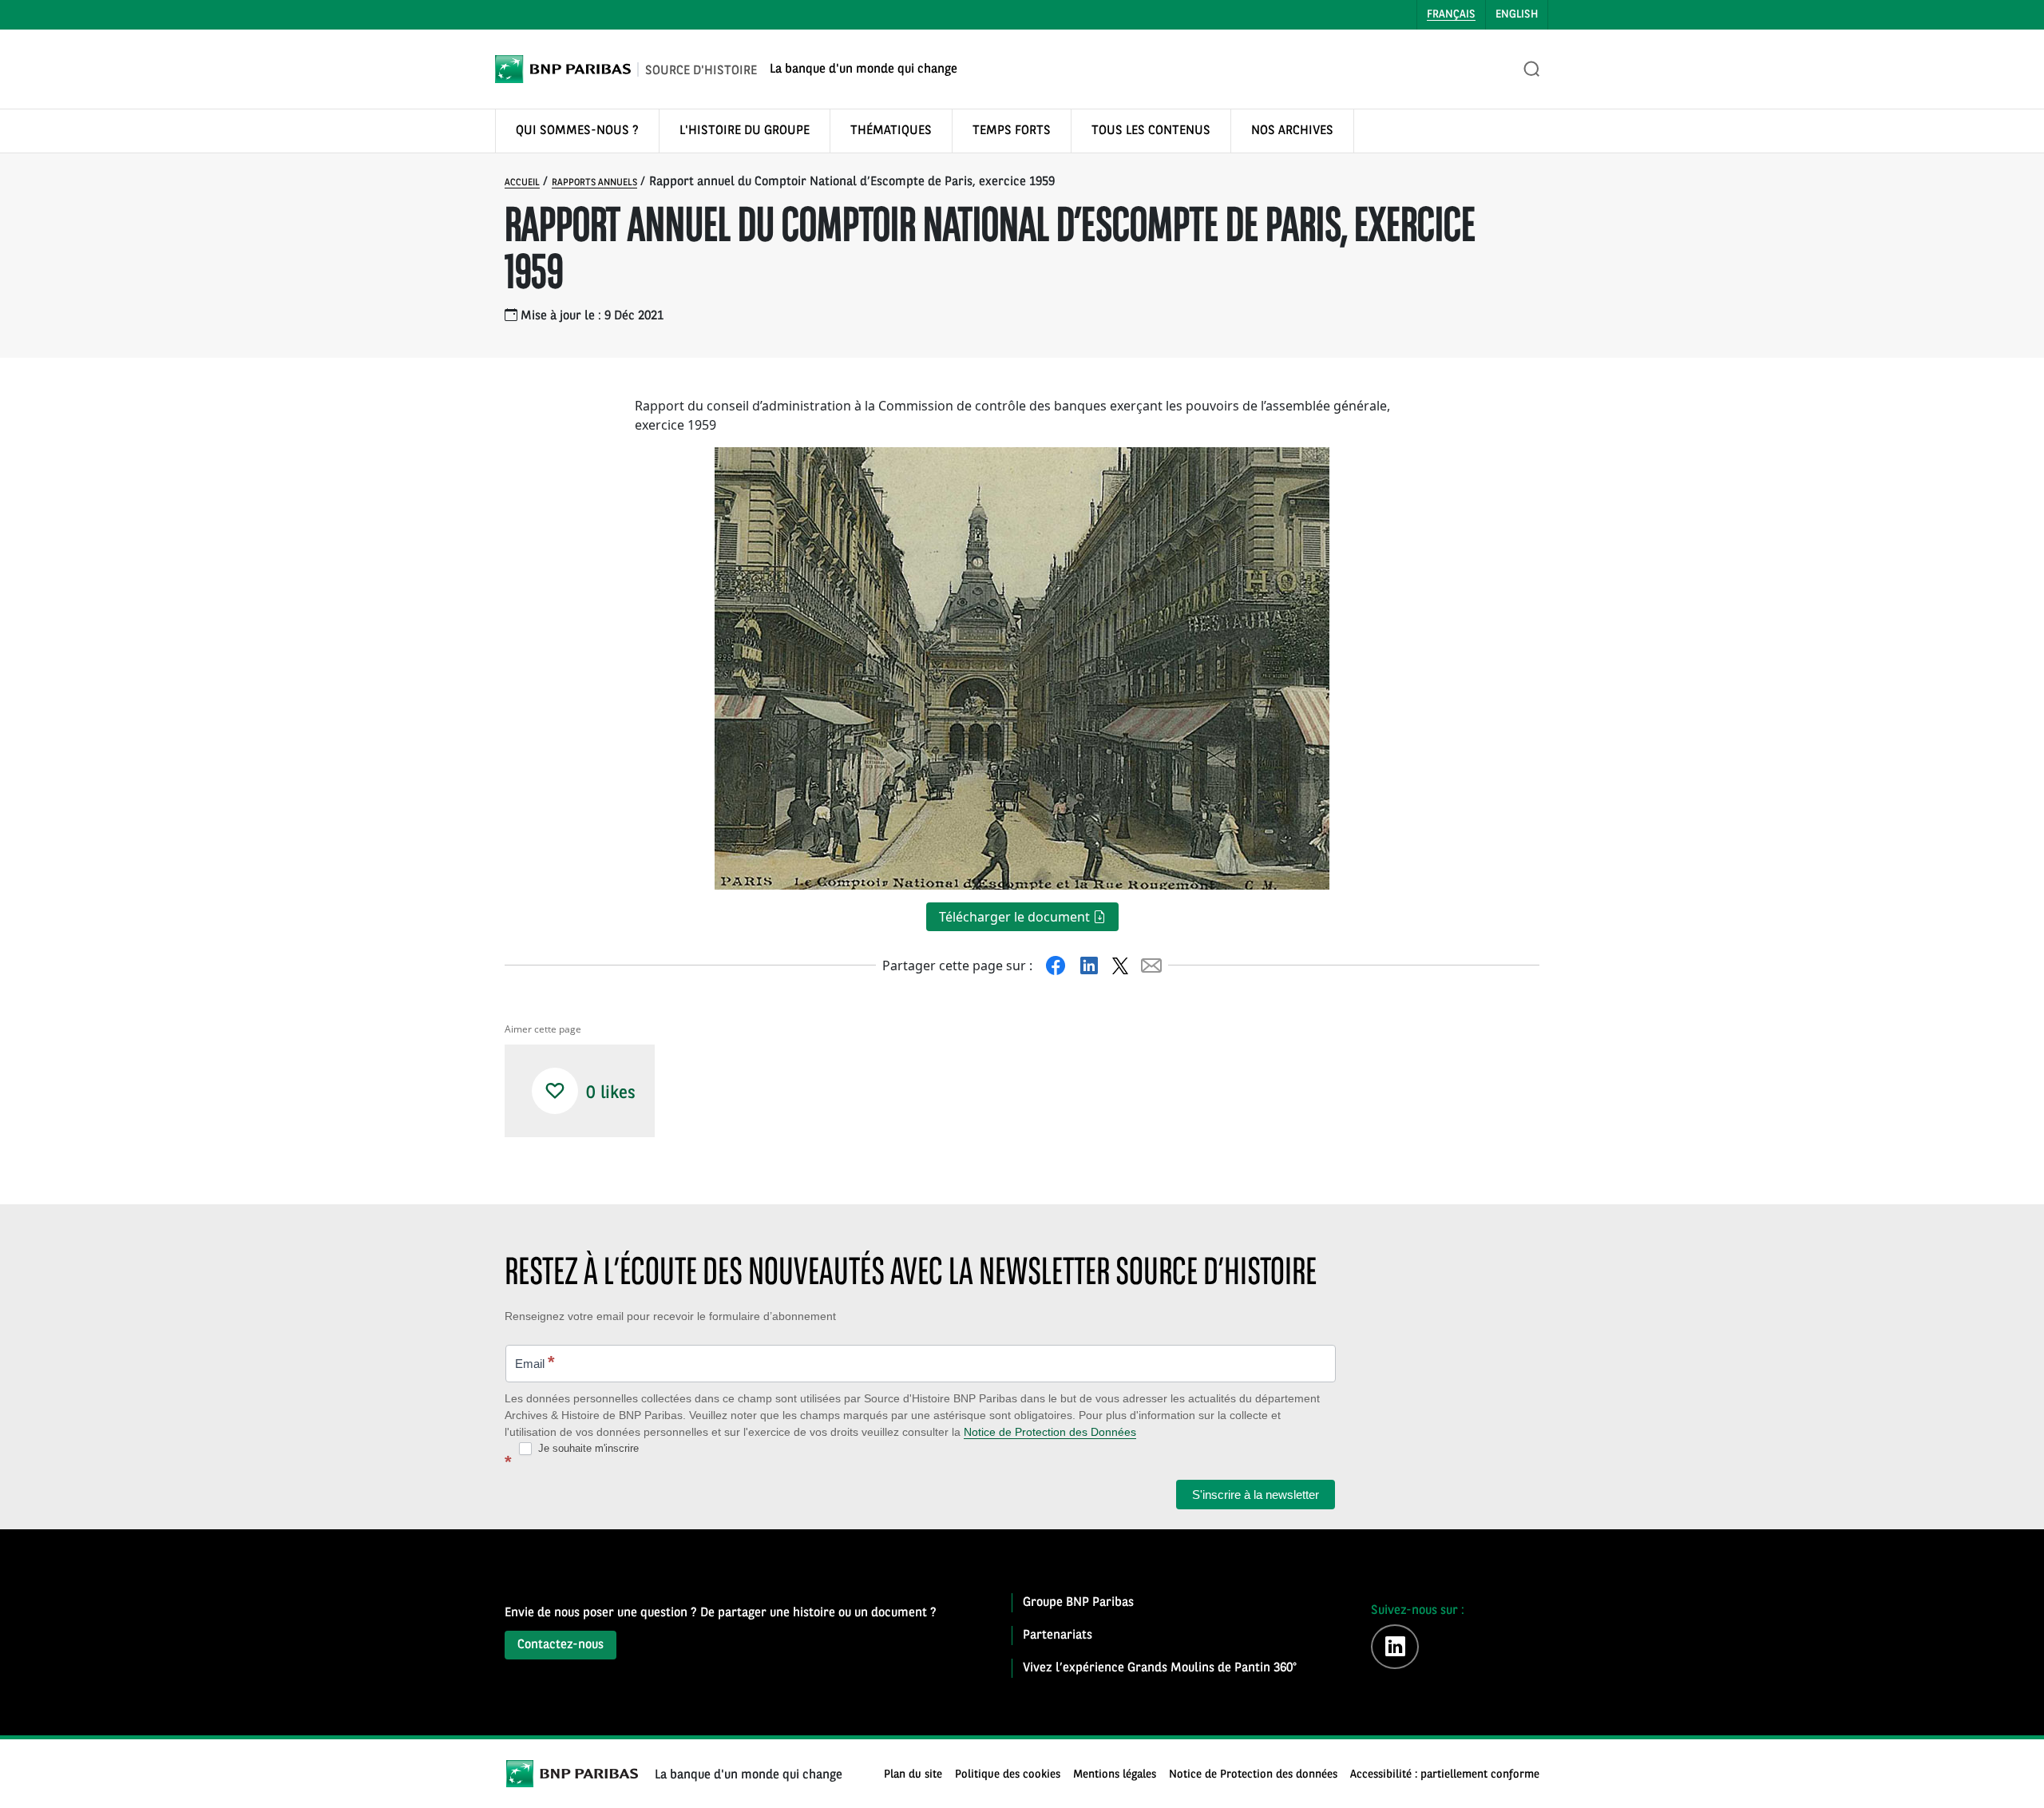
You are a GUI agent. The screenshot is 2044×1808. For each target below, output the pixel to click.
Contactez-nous (561, 1645)
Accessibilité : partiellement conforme (1445, 1775)
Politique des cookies (1008, 1775)
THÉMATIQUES (891, 131)
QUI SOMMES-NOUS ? (577, 131)
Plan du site (913, 1775)
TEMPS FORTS (1012, 131)
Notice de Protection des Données (1050, 1432)
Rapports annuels (594, 183)
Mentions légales (1115, 1775)
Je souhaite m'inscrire (587, 1448)
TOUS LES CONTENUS (1151, 131)
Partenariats (1058, 1636)
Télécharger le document (1016, 917)
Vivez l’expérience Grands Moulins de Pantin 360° (1160, 1668)
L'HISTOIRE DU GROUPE (745, 131)
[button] (555, 1091)
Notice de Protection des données (1253, 1775)
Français (1451, 14)
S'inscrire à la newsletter (1256, 1495)
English (1517, 14)
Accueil (522, 183)
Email (535, 1362)
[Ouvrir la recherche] (1532, 69)
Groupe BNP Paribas (1078, 1603)
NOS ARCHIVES (1292, 131)
